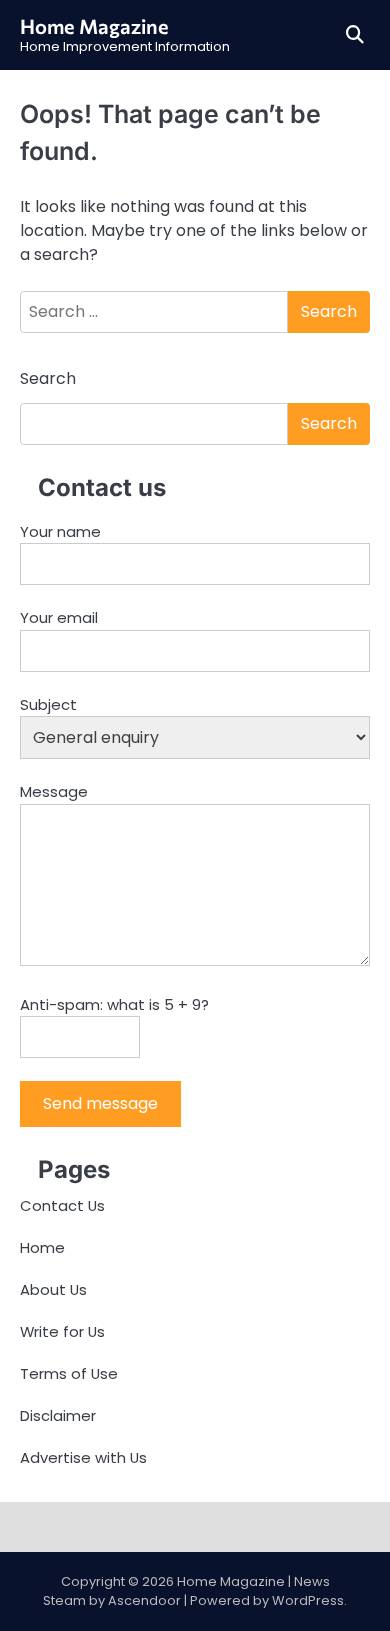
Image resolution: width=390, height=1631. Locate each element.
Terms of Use (69, 1373)
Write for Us (62, 1331)
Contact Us (62, 1205)
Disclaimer (58, 1415)
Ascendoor (144, 1600)
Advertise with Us (83, 1457)
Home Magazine (94, 26)
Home (42, 1247)
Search (48, 378)
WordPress (308, 1600)
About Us (53, 1289)
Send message (100, 1103)
